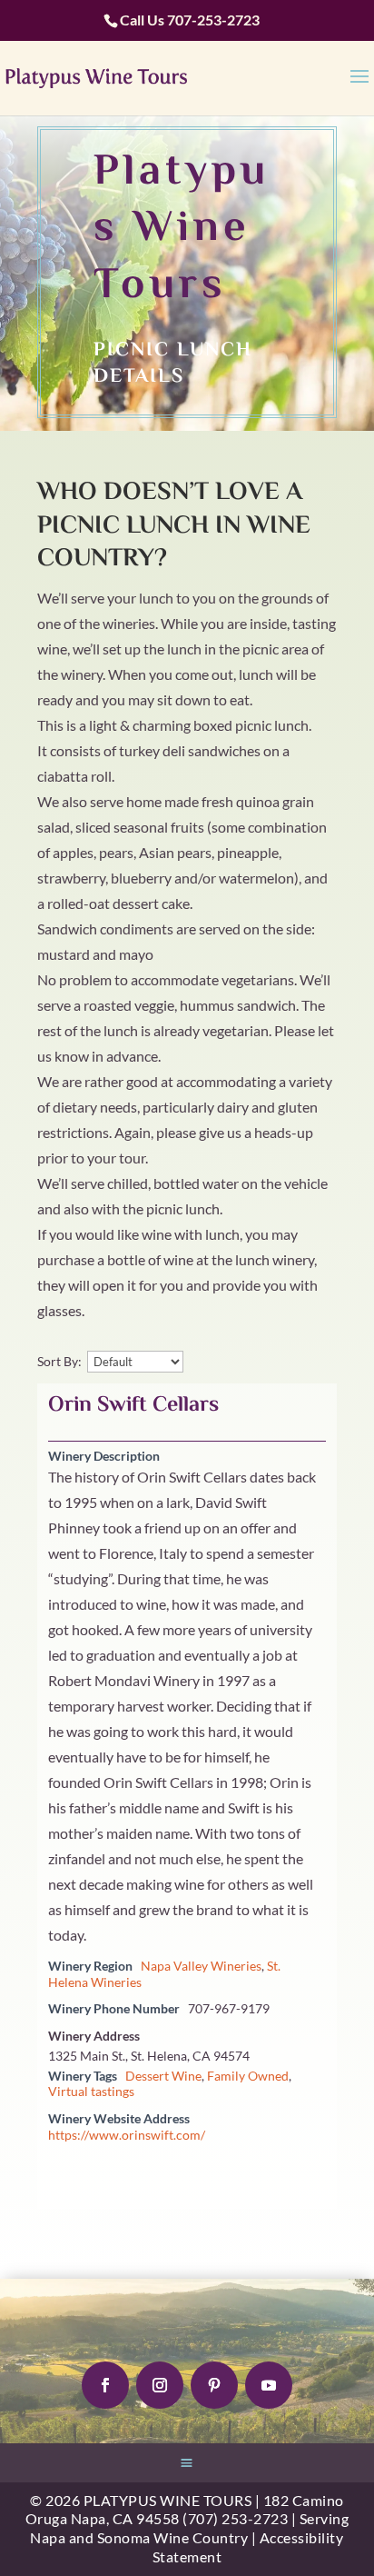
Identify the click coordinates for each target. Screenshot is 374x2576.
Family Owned (248, 2076)
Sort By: (59, 1362)
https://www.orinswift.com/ (127, 2135)
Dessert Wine (163, 2076)
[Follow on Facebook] (105, 2385)
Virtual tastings (91, 2092)
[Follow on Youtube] (269, 2385)
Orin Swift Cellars (133, 1406)
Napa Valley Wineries (201, 1966)
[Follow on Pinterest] (214, 2385)
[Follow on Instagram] (160, 2385)
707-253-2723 (213, 20)
